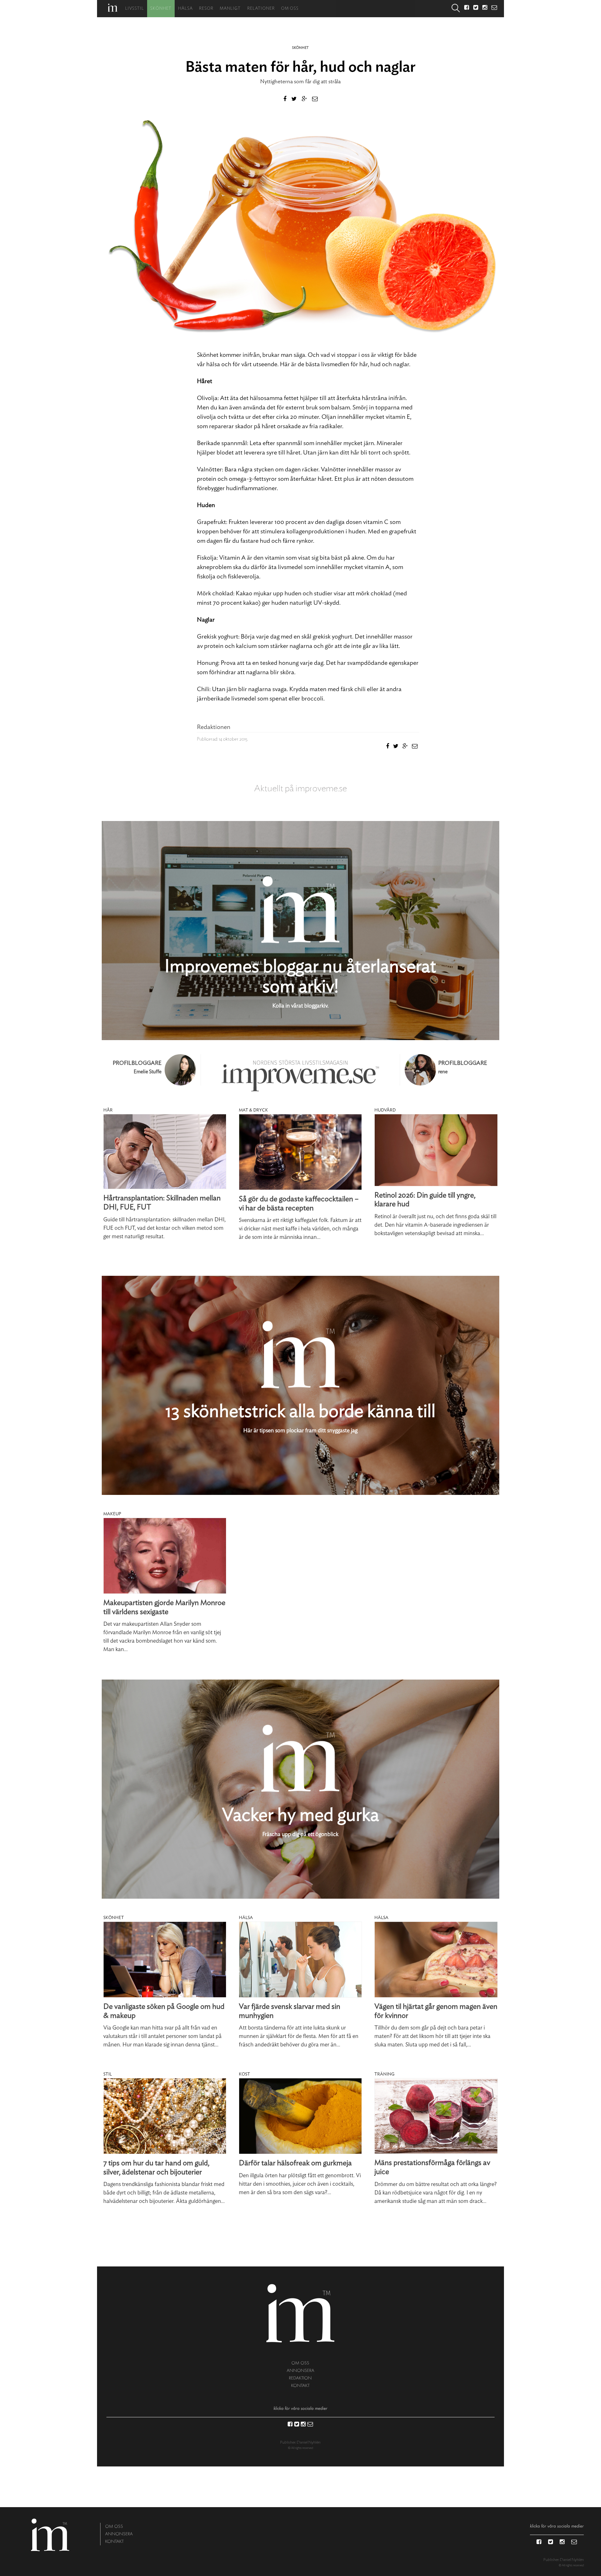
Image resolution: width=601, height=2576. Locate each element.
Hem (113, 8)
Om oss (290, 9)
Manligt (230, 9)
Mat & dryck (253, 1110)
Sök (456, 9)
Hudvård (385, 1110)
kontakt (300, 2386)
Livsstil (135, 9)
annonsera (300, 2371)
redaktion (300, 2378)
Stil (108, 2074)
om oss (300, 2363)
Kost (244, 2074)
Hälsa (185, 9)
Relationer (261, 9)
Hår (108, 1110)
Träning (384, 2074)
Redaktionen (214, 727)
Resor (206, 9)
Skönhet (161, 9)
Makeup (112, 1514)
